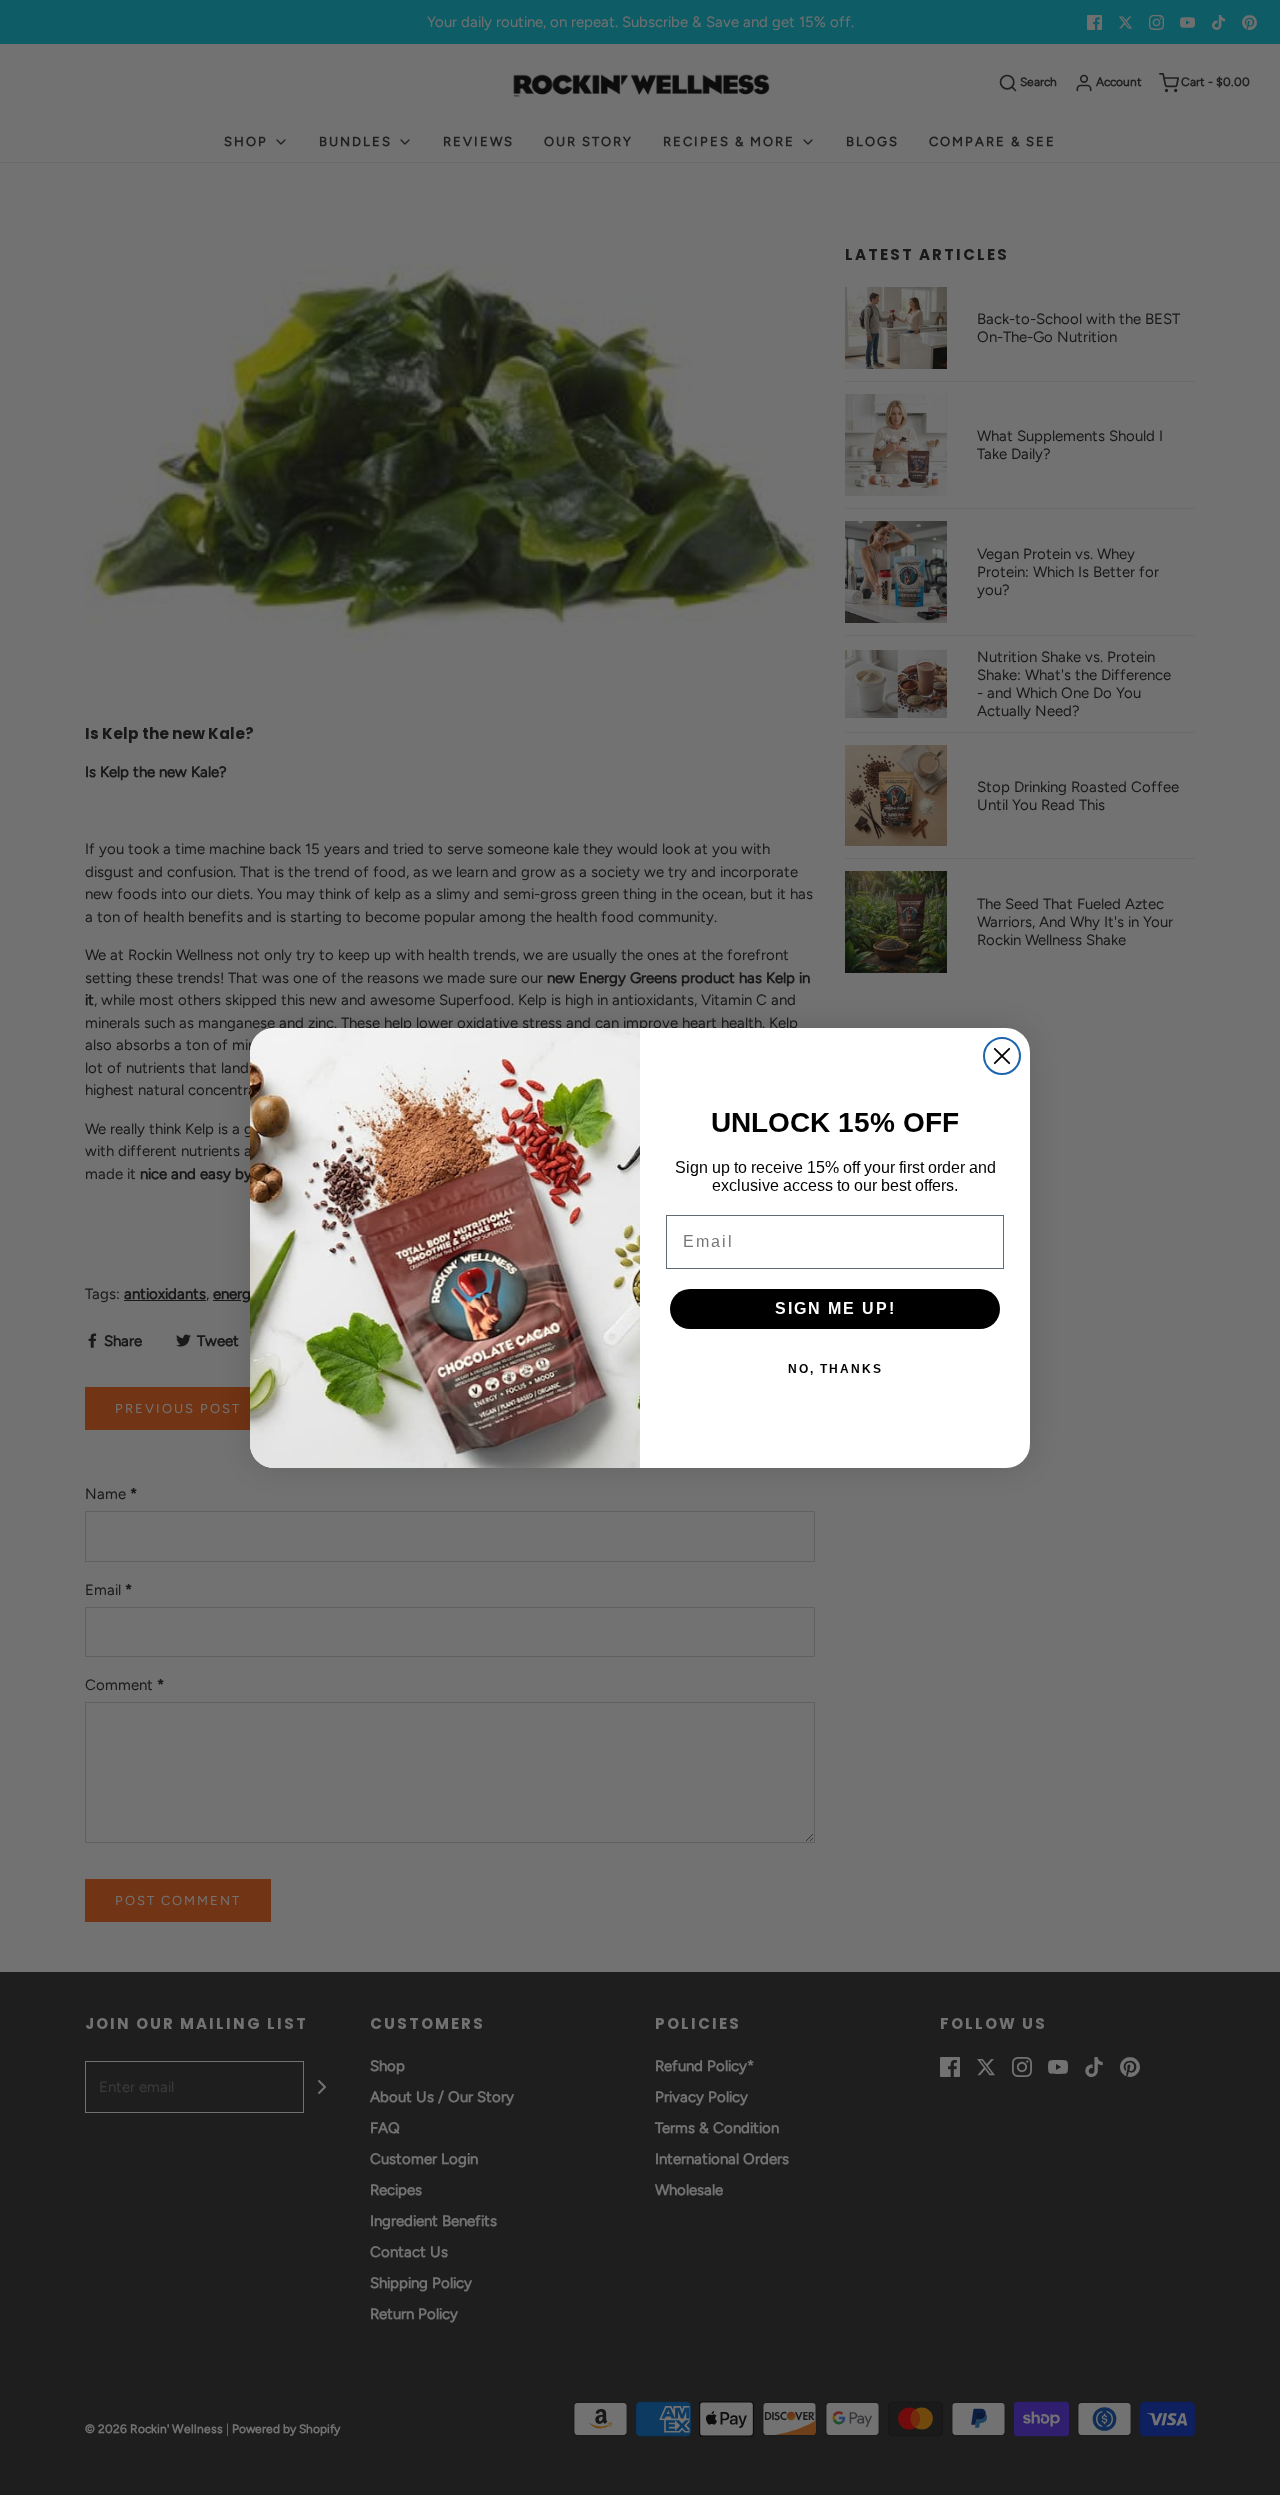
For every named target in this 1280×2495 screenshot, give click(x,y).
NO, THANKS (835, 1369)
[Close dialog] (1002, 1056)
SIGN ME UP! (835, 1308)
